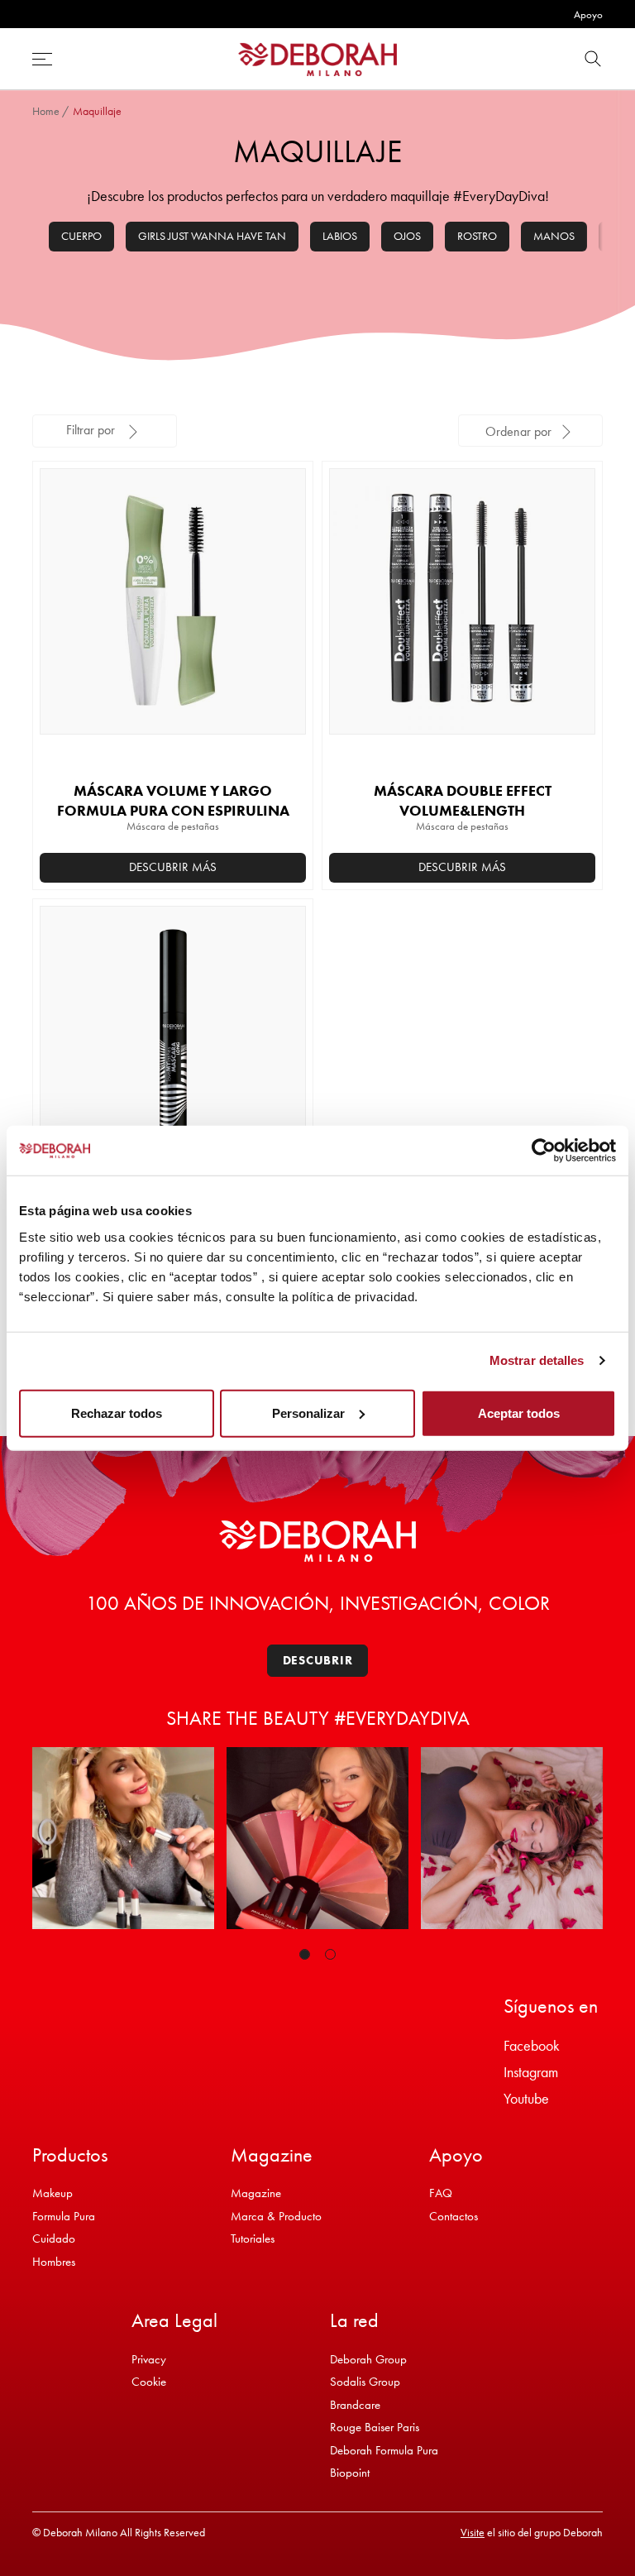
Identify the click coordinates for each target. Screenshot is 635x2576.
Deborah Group (368, 2359)
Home (46, 111)
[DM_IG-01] (123, 1838)
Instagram (531, 2072)
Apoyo (588, 14)
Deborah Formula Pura (384, 2450)
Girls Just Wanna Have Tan (212, 236)
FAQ (441, 2193)
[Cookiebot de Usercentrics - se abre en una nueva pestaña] (544, 1151)
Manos (554, 236)
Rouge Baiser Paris (375, 2427)
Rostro (477, 236)
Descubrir (318, 1660)
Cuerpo (81, 236)
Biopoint (350, 2473)
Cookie (149, 2382)
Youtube (526, 2098)
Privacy (149, 2359)
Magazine (256, 2193)
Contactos (454, 2216)
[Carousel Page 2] (330, 1954)
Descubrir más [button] (173, 867)
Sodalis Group (365, 2382)
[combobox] (530, 431)
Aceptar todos (519, 1412)
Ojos (407, 236)
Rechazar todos (117, 1412)
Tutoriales (253, 2238)
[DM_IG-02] (317, 1838)
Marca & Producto (276, 2216)
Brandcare (355, 2405)
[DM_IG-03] (512, 1838)
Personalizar (308, 1412)
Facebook (532, 2045)
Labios (340, 236)
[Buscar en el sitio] (593, 59)
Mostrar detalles (537, 1360)
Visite (473, 2532)
